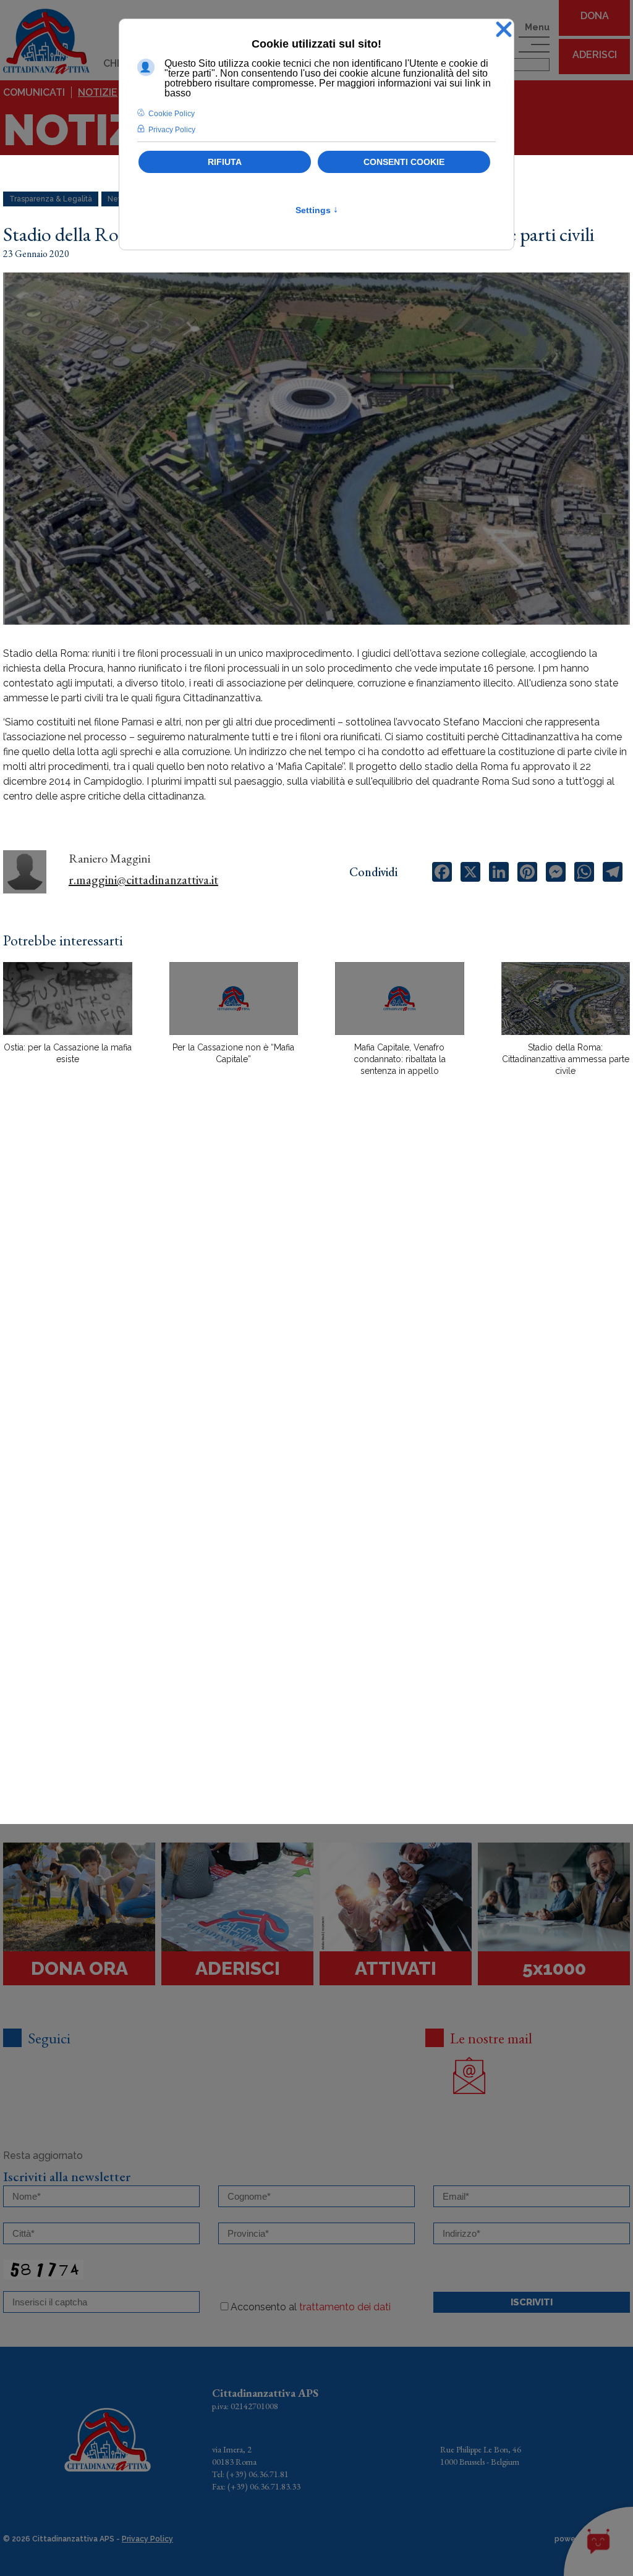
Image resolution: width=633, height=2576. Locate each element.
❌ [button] (504, 30)
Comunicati (34, 92)
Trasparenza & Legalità (51, 199)
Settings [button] (317, 210)
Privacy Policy (147, 2539)
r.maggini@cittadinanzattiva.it (143, 880)
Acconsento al (311, 2307)
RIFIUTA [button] (225, 162)
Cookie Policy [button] (172, 114)
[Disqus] (316, 1302)
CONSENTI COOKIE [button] (404, 162)
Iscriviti (532, 2302)
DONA (595, 16)
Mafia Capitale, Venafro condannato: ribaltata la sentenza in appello (400, 1059)
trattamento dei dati (345, 2307)
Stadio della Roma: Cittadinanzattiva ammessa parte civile (566, 1059)
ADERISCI (595, 55)
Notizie (98, 92)
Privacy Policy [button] (172, 130)
